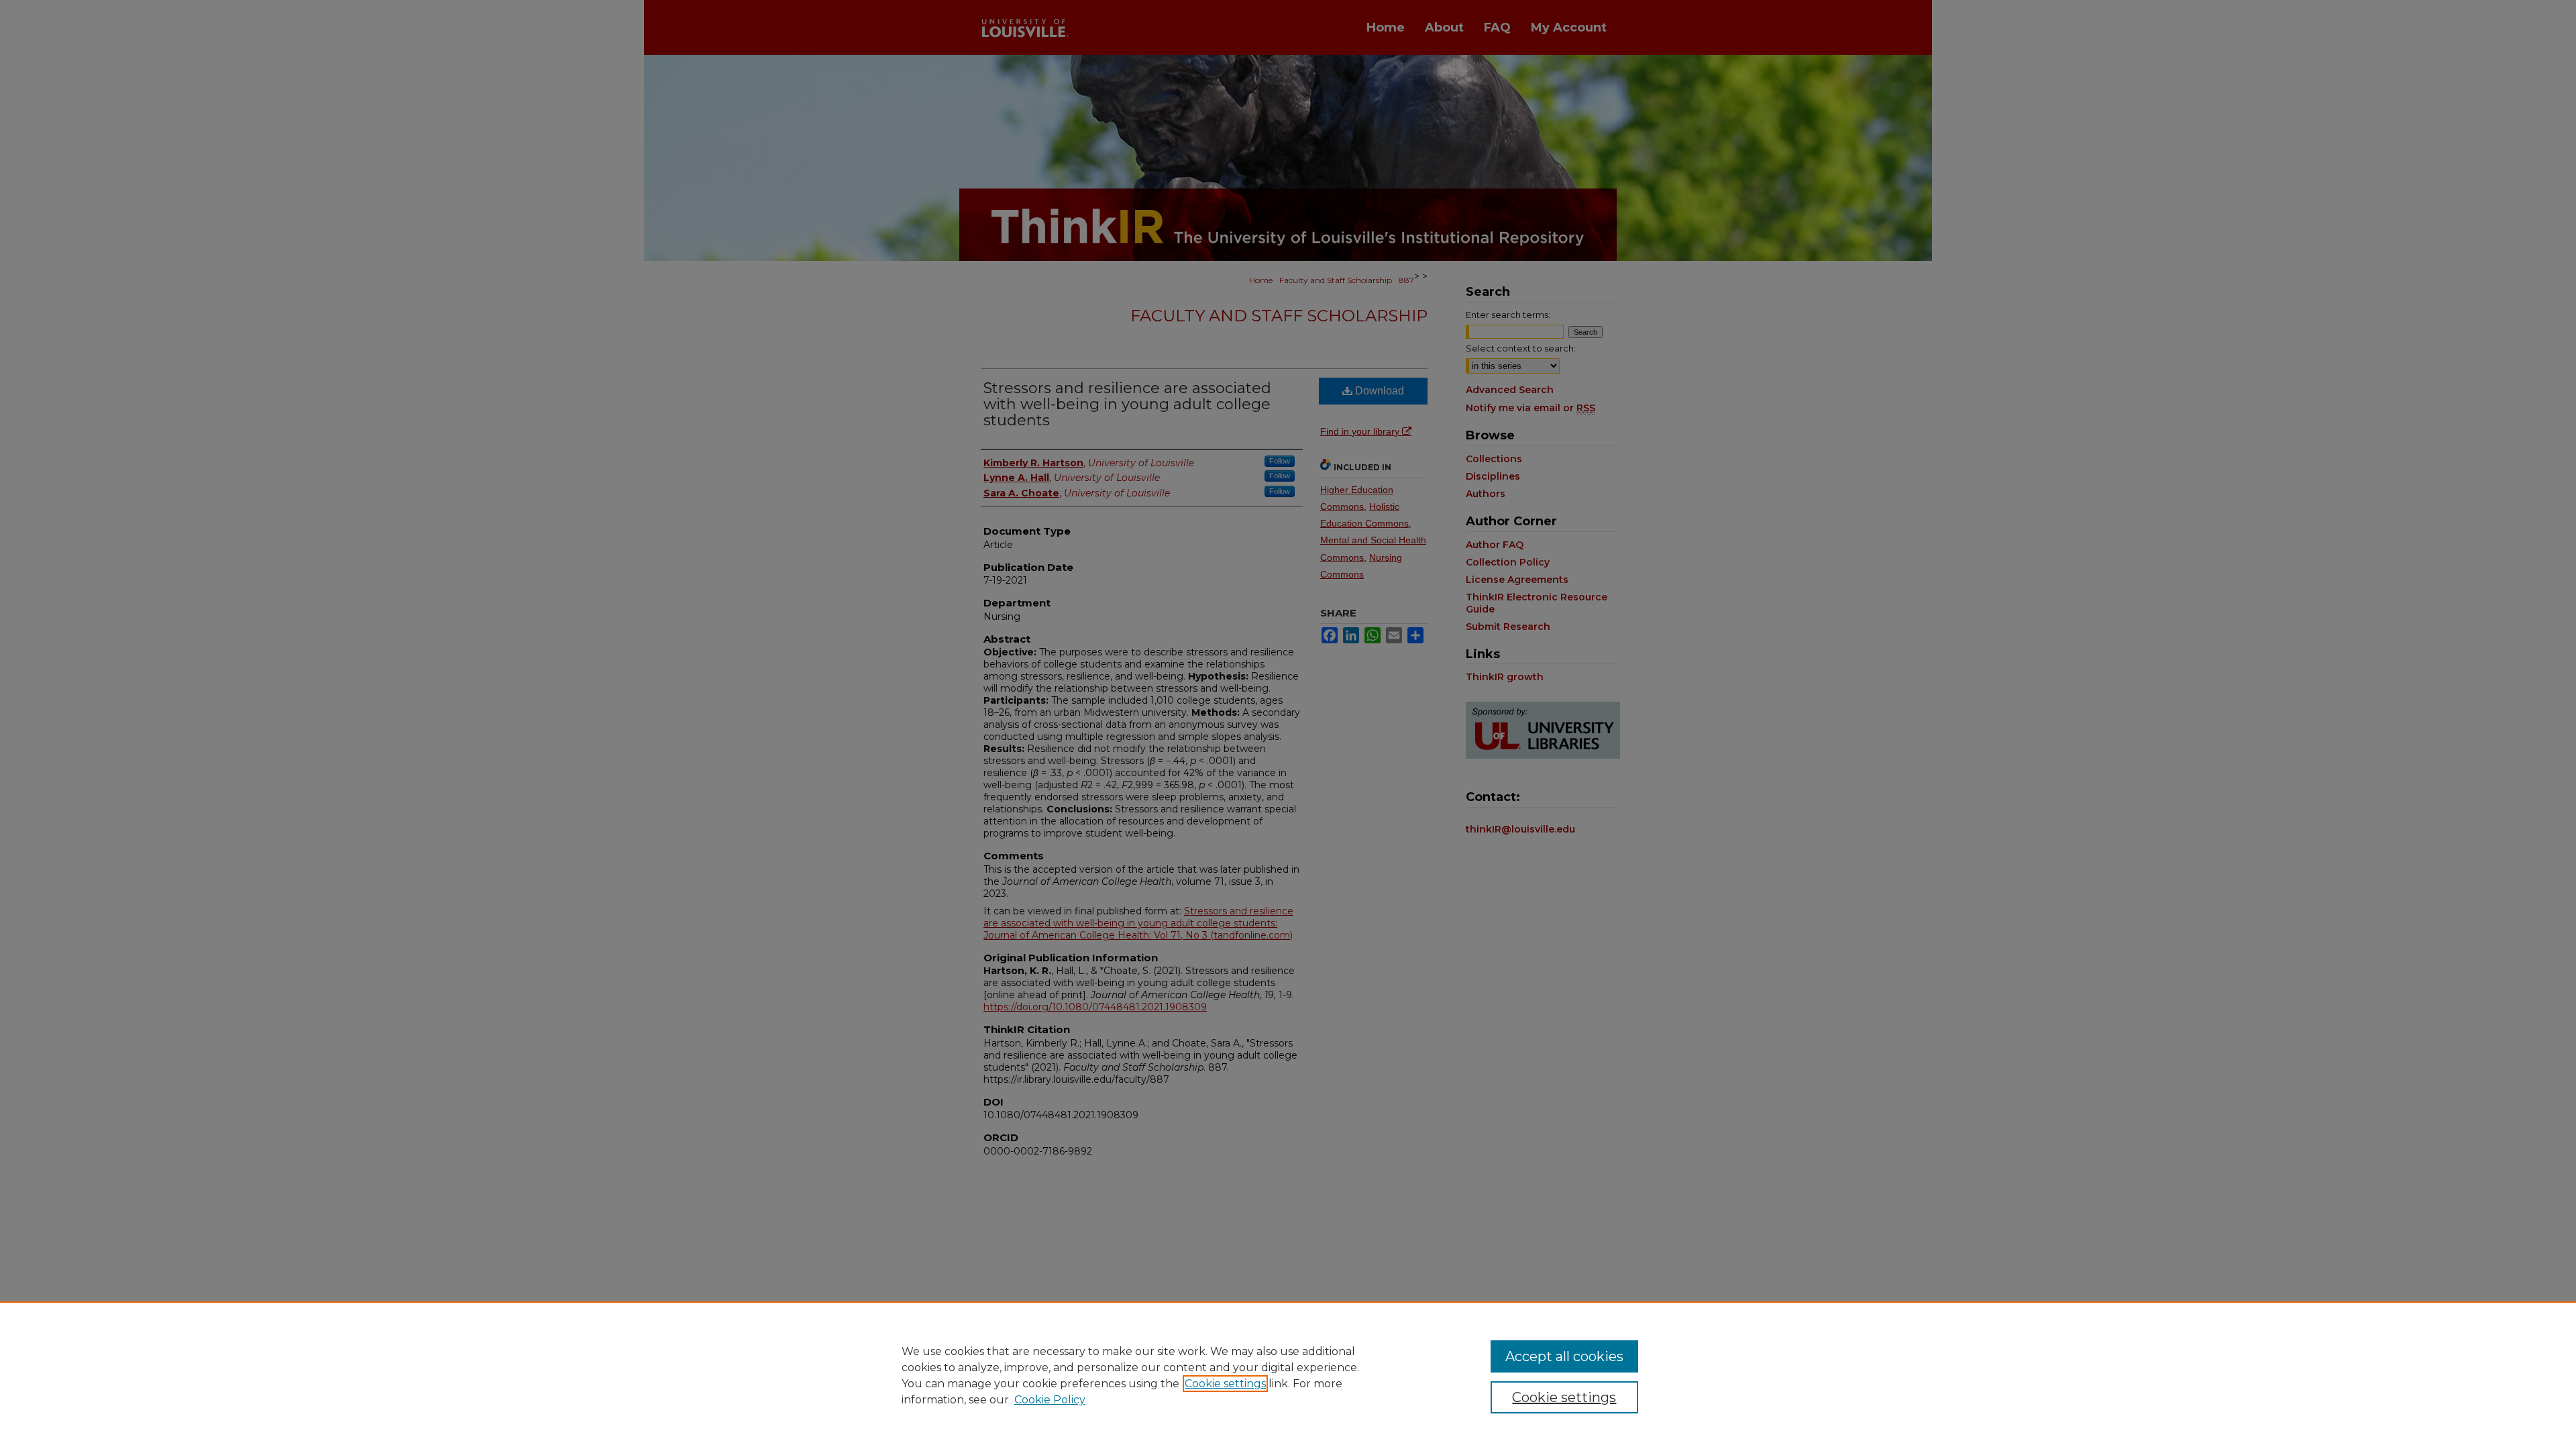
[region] (1288, 1375)
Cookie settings (1225, 1384)
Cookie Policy (1050, 1400)
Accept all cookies (1564, 1356)
